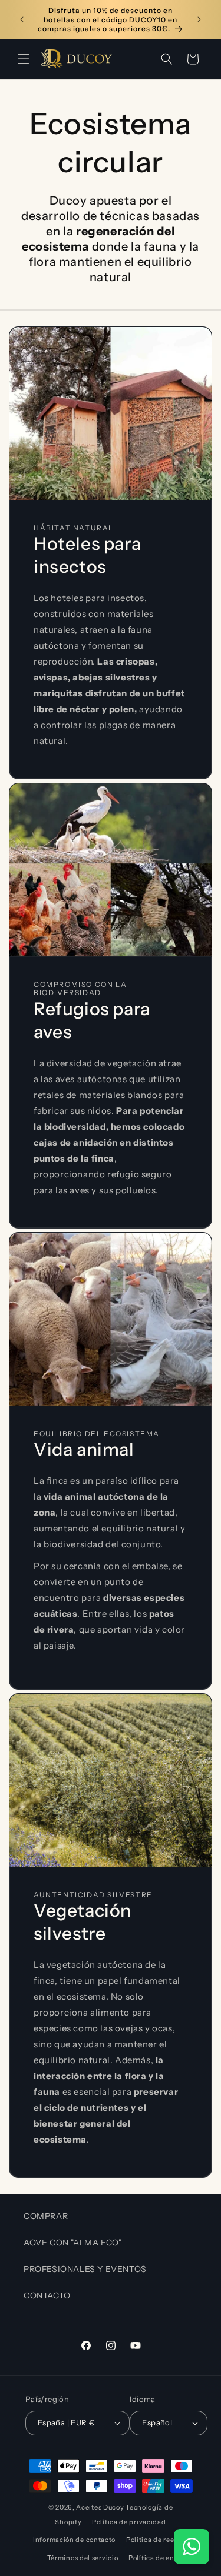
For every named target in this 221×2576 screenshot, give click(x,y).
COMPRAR (46, 2216)
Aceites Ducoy (100, 2507)
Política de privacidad (129, 2522)
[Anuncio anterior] (22, 19)
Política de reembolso (162, 2540)
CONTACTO (47, 2295)
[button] (24, 59)
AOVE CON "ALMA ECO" (72, 2243)
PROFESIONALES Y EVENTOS (85, 2269)
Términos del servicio (83, 2558)
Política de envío (156, 2558)
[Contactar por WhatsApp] (192, 2547)
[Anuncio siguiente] (199, 19)
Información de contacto (74, 2540)
